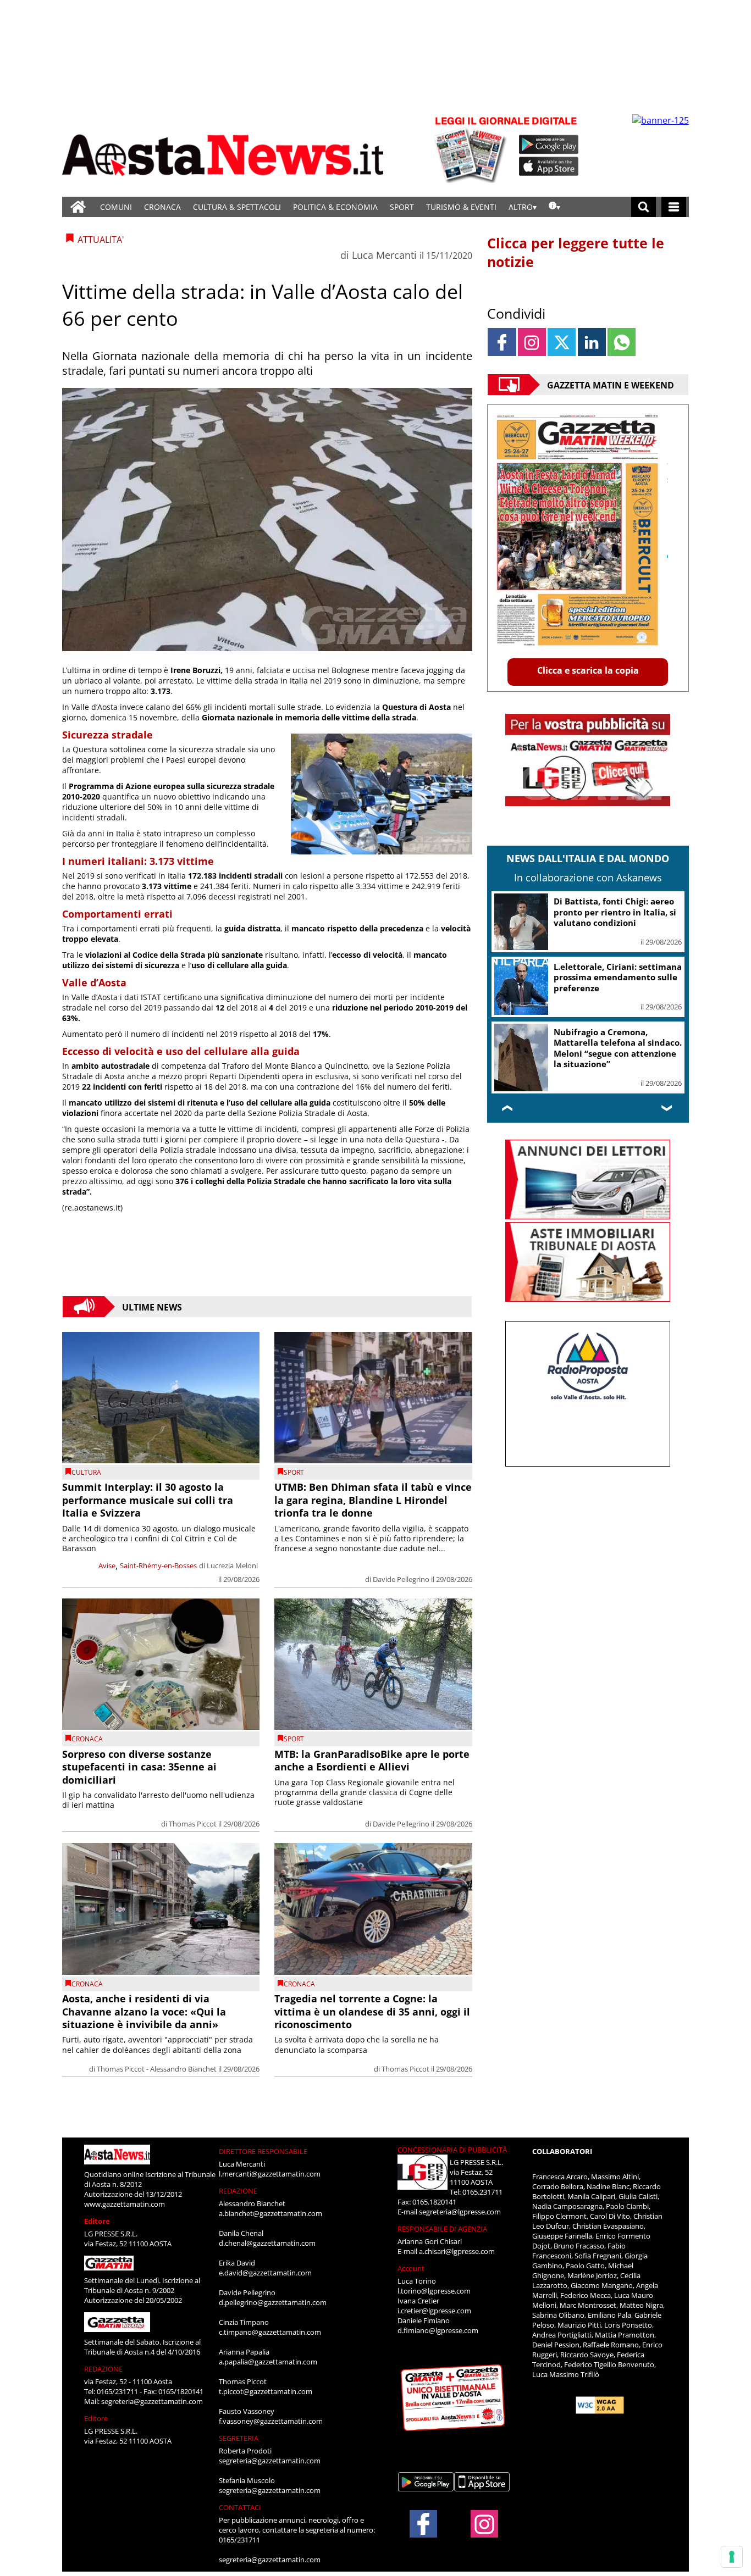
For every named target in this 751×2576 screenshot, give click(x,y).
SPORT (402, 207)
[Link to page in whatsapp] (622, 342)
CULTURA (86, 1472)
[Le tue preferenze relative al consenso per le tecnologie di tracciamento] (732, 2557)
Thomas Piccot (193, 1824)
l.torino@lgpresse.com (434, 2291)
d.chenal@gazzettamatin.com (267, 2243)
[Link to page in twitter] (562, 342)
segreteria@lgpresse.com (460, 2212)
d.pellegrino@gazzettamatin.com (273, 2302)
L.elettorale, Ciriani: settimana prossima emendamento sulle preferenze (618, 977)
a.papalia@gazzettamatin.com (268, 2362)
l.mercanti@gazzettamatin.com (270, 2174)
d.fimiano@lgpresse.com (438, 2330)
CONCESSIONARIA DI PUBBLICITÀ (452, 2150)
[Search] (644, 207)
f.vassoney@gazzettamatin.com (271, 2421)
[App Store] (549, 166)
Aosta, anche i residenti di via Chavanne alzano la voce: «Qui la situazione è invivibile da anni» (144, 2011)
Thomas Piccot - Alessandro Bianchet (157, 2069)
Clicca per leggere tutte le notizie (576, 252)
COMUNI (116, 207)
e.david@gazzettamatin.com (265, 2273)
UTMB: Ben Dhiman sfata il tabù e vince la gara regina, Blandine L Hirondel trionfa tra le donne (373, 1500)
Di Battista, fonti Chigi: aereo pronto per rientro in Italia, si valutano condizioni (615, 912)
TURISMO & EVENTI (461, 207)
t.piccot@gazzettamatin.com (266, 2391)
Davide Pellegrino (401, 1579)
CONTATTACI (240, 2507)
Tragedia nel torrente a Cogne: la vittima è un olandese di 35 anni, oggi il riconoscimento (372, 2011)
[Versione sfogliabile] (472, 149)
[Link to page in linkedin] (592, 342)
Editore (97, 2221)
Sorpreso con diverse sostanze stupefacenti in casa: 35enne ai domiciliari (139, 1767)
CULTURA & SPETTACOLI (237, 207)
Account (411, 2268)
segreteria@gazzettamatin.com (152, 2401)
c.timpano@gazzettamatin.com (270, 2332)
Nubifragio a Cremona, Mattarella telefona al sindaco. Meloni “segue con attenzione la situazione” (618, 1048)
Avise (107, 1565)
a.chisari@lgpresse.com (457, 2251)
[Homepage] (78, 207)
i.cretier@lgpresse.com (434, 2311)
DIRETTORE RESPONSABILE (263, 2151)
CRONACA (162, 207)
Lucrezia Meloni (232, 1565)
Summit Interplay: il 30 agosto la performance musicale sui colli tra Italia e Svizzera (148, 1500)
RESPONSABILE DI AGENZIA (442, 2229)
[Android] (549, 145)
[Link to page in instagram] (532, 342)
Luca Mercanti (384, 255)
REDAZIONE (103, 2369)
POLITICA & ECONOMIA (335, 207)
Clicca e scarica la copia (588, 670)
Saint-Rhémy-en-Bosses (158, 1565)
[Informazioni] (554, 207)
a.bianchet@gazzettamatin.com (270, 2213)
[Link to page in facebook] (502, 342)
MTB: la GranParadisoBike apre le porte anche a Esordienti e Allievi (372, 1760)
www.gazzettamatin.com (125, 2204)
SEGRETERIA (239, 2438)
